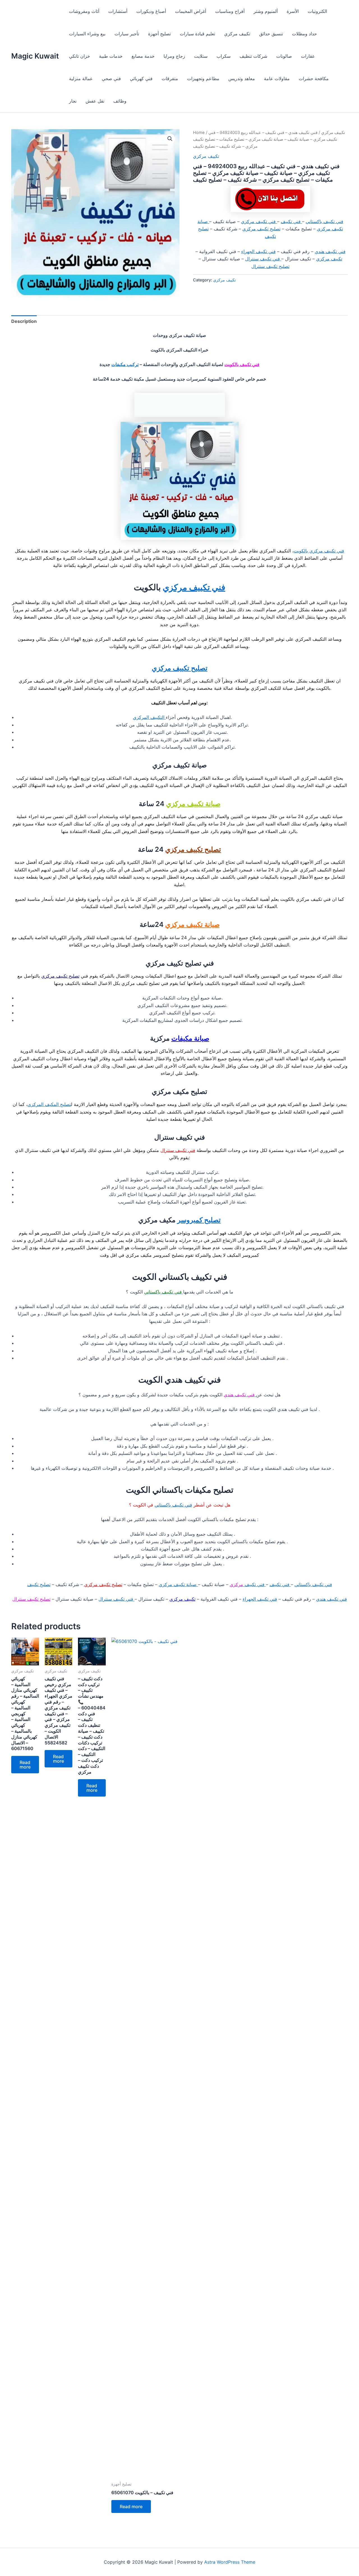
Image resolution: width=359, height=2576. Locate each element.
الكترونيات (317, 11)
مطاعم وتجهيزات (203, 78)
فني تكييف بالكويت (242, 364)
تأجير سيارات (127, 34)
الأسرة (293, 11)
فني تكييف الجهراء (258, 251)
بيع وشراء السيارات (87, 34)
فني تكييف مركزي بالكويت (319, 551)
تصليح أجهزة (159, 34)
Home (199, 133)
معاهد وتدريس (242, 78)
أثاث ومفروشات (84, 11)
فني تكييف (291, 221)
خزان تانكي (80, 56)
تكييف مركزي (237, 34)
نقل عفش (95, 101)
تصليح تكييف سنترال (270, 266)
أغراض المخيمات (191, 11)
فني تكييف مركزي (259, 221)
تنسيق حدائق (271, 34)
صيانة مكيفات (190, 1038)
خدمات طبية (111, 56)
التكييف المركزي (149, 717)
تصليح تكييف (39, 1584)
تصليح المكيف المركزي (49, 1104)
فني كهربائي (141, 78)
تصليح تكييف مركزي (261, 229)
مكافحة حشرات (314, 78)
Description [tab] (24, 321)
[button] (170, 139)
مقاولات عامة (277, 78)
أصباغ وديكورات (151, 11)
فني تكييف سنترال (263, 259)
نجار (73, 101)
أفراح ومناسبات (230, 11)
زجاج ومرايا (174, 56)
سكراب (224, 56)
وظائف (120, 101)
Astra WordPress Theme (230, 2562)
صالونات (284, 56)
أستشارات (118, 11)
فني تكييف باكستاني (325, 221)
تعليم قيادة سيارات (197, 34)
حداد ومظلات (304, 34)
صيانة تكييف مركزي (193, 804)
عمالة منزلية (81, 78)
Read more (25, 1765)
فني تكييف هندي (330, 251)
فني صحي (111, 78)
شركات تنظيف (253, 56)
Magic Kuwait (35, 56)
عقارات (308, 56)
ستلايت (201, 56)
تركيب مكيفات (125, 364)
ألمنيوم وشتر (266, 11)
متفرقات (170, 78)
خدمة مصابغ (143, 56)
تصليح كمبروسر (199, 1220)
